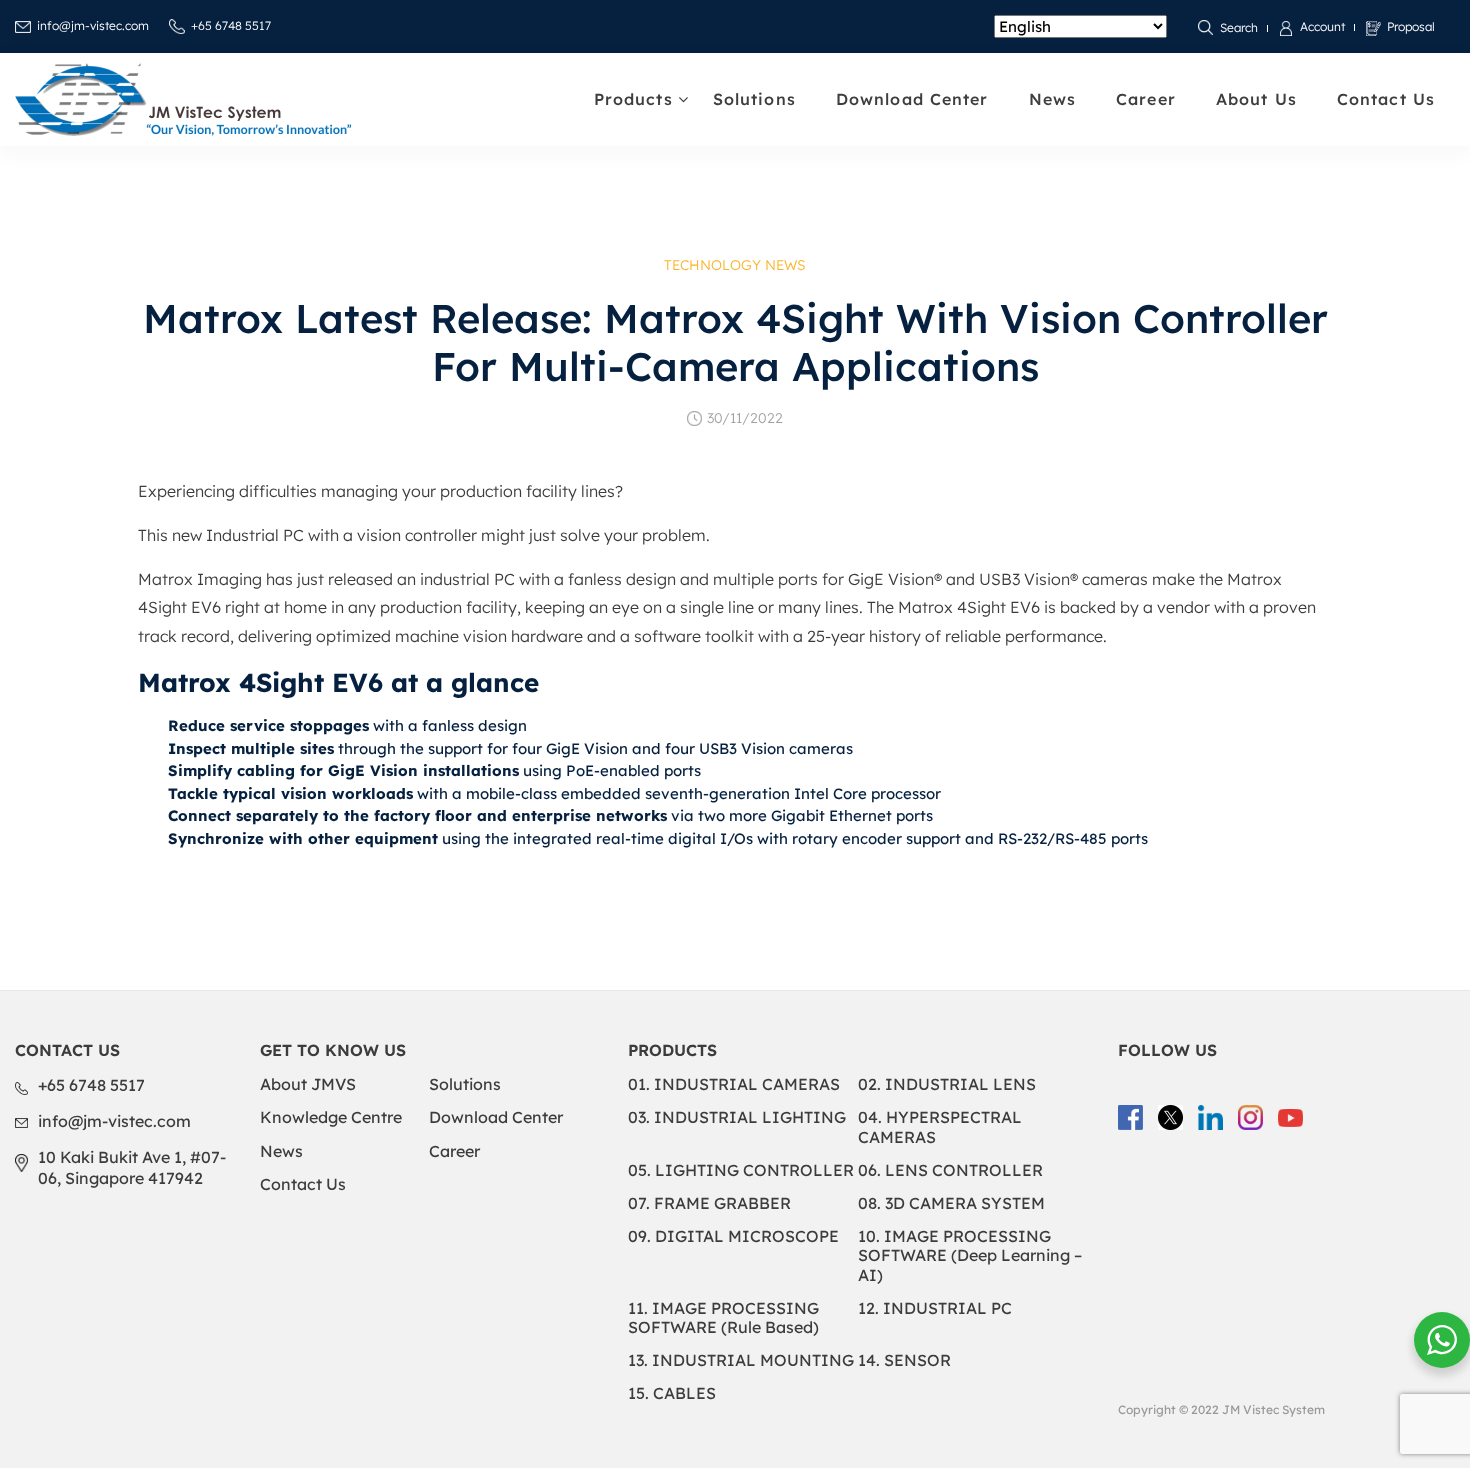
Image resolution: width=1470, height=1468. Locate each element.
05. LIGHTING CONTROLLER (741, 1170)
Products (633, 99)
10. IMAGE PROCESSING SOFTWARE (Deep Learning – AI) (970, 1255)
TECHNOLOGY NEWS (735, 265)
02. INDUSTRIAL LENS (947, 1084)
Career (1146, 99)
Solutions (754, 99)
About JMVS (308, 1084)
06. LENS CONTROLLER (950, 1170)
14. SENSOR (904, 1360)
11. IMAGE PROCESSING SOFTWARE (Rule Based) (723, 1317)
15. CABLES (672, 1393)
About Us (1256, 99)
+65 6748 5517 (231, 25)
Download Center (912, 99)
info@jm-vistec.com (93, 25)
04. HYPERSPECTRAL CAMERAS (940, 1126)
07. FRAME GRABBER (709, 1203)
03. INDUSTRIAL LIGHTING (737, 1117)
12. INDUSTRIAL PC (935, 1308)
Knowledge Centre (331, 1117)
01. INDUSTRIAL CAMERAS (734, 1084)
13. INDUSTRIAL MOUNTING (741, 1360)
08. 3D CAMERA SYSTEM (951, 1203)
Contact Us (1386, 99)
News (1052, 99)
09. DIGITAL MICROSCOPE (733, 1236)
